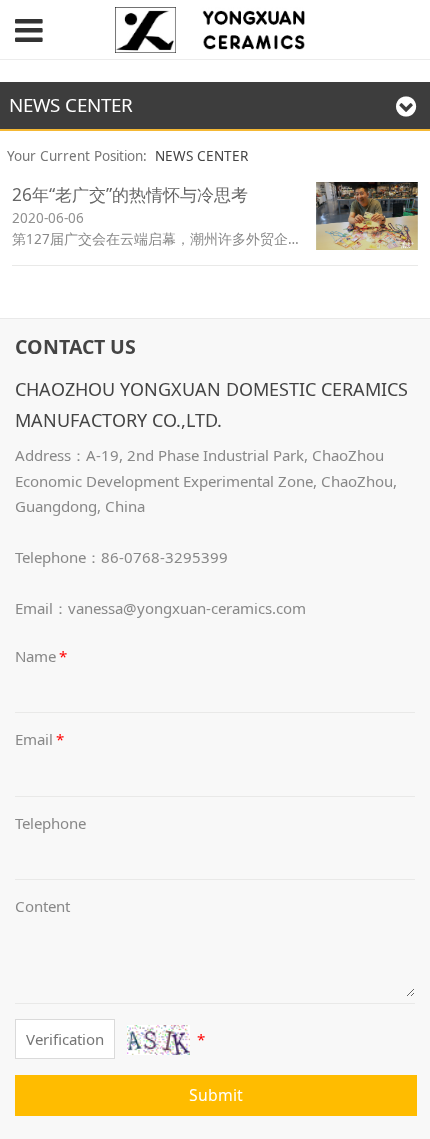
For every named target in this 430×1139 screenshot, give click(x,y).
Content (42, 906)
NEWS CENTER (201, 156)
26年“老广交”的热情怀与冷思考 (130, 194)
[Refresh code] (158, 1040)
